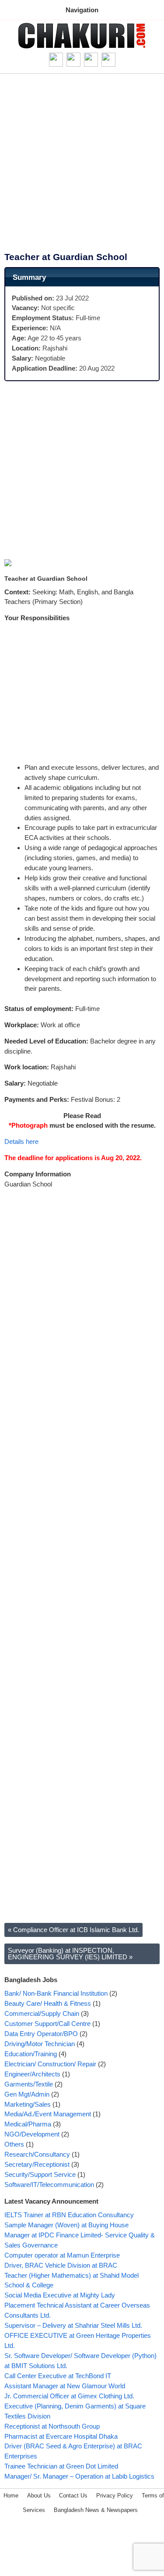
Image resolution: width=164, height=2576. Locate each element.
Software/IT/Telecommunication (49, 2185)
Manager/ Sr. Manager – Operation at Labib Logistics (79, 2476)
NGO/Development (32, 2134)
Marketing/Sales (28, 2104)
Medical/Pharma (28, 2124)
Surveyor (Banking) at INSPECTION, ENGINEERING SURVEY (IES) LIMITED (70, 1954)
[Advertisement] (82, 166)
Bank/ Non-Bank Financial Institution (56, 1993)
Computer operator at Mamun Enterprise (62, 2255)
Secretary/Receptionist (37, 2164)
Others (14, 2144)
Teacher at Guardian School (66, 257)
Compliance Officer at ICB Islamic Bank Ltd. (73, 1930)
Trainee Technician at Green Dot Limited (61, 2466)
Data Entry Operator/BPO (41, 2034)
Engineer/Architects (32, 2074)
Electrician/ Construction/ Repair (50, 2064)
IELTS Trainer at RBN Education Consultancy (69, 2215)
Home (11, 2496)
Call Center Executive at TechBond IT (58, 2376)
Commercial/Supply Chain (42, 2013)
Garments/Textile (29, 2084)
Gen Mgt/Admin (27, 2094)
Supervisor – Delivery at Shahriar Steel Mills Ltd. (73, 2325)
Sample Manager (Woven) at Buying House (66, 2225)
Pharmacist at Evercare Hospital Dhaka (61, 2436)
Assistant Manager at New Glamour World (65, 2386)
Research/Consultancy (37, 2154)
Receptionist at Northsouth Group (52, 2426)
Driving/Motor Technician (40, 2044)
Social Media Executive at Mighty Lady (60, 2295)
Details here (21, 1142)
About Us (39, 2496)
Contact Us (73, 2496)
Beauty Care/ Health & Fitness (48, 2003)
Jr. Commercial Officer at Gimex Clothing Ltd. (69, 2396)
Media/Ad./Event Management (48, 2114)
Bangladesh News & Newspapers (96, 2510)
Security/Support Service (40, 2174)
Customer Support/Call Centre (47, 2024)
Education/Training (31, 2054)
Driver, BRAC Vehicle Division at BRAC (61, 2265)
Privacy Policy (115, 2496)
